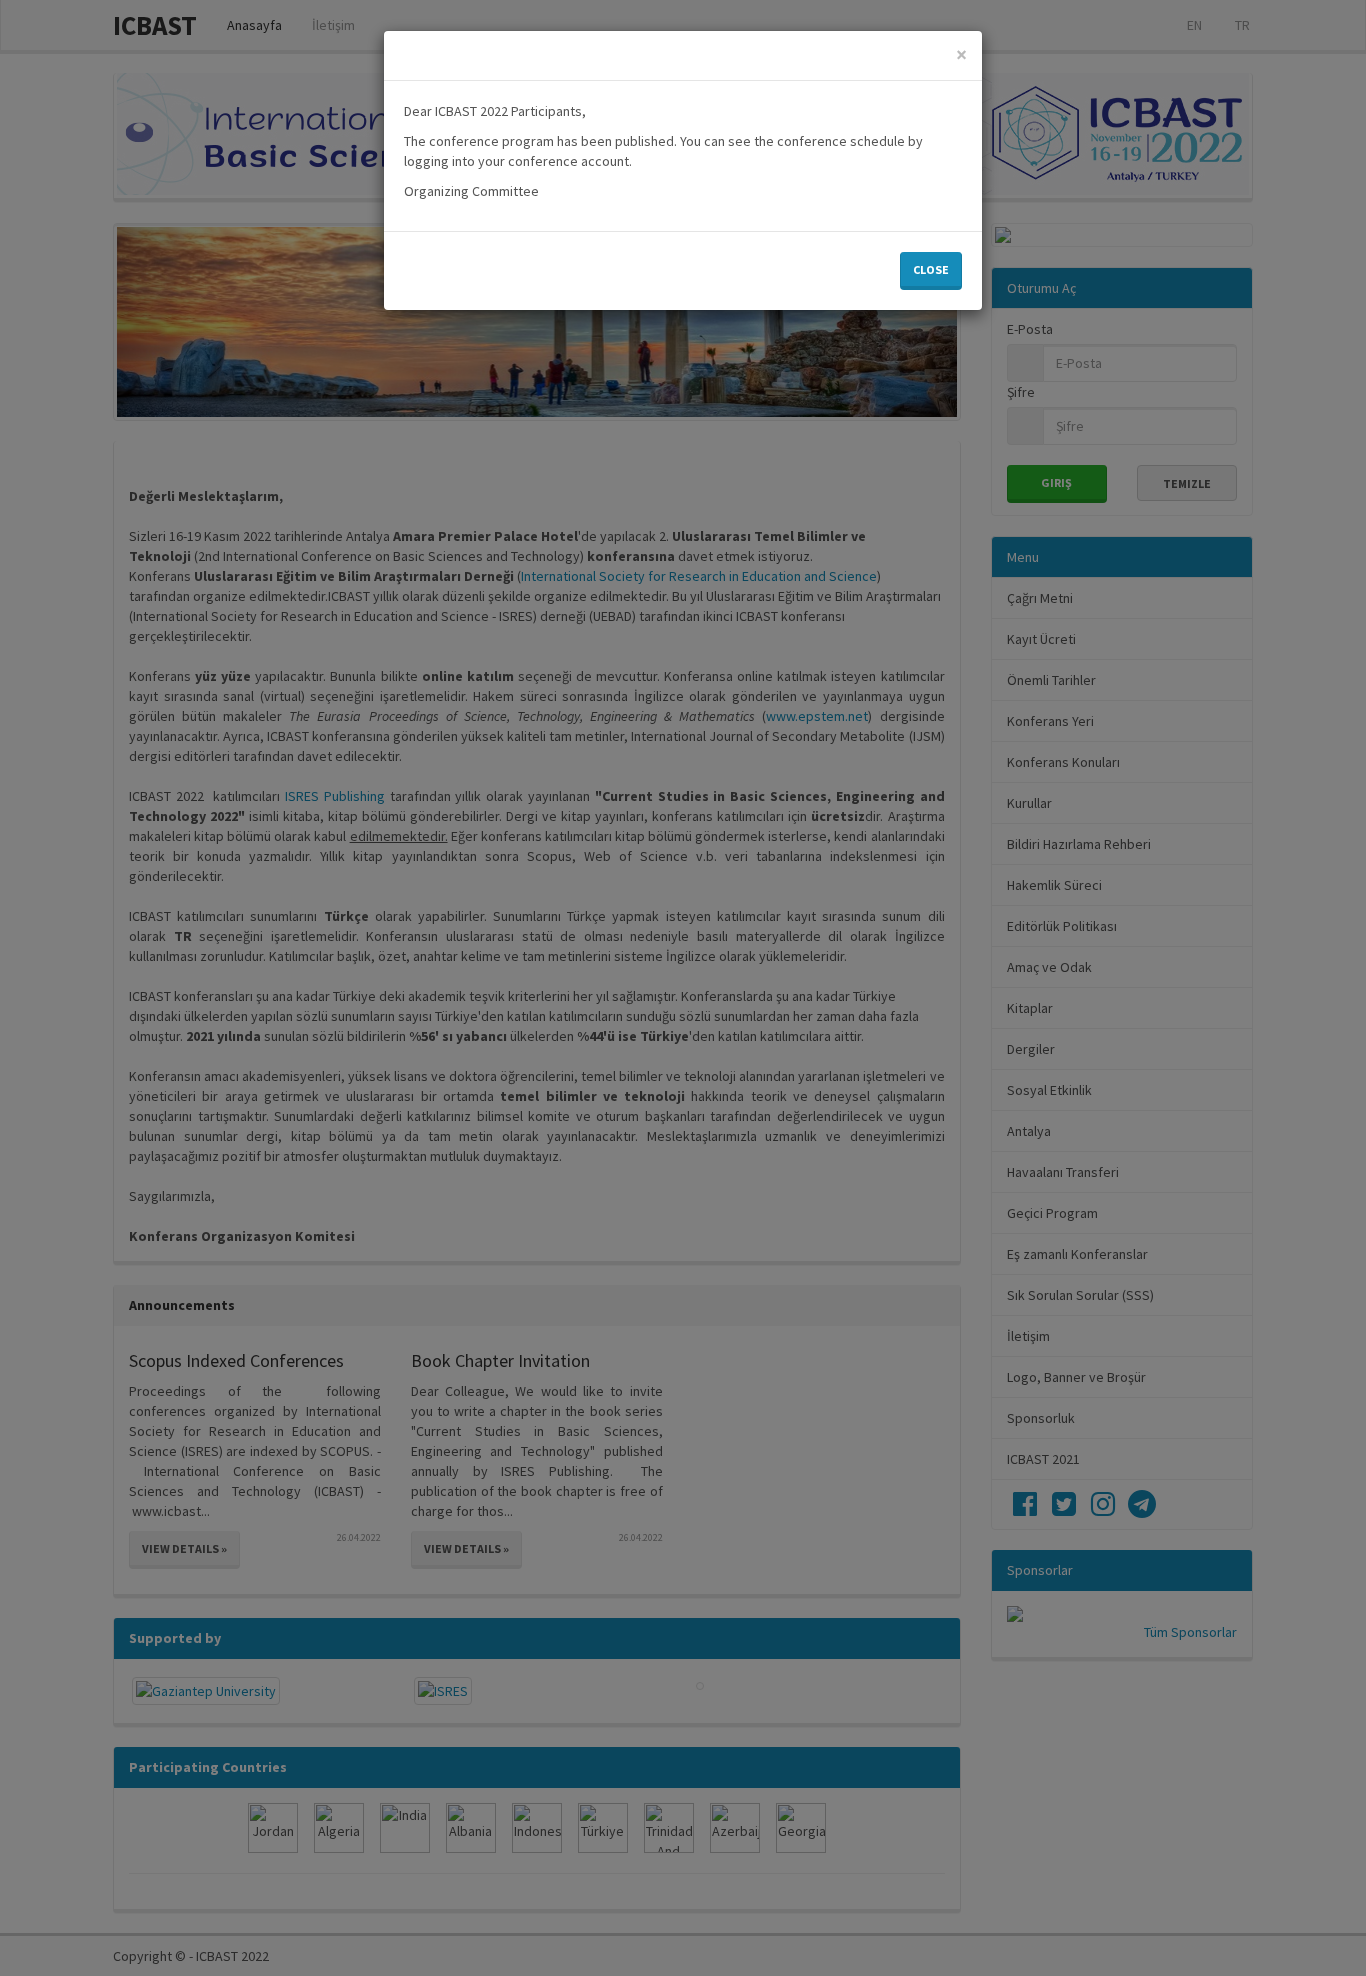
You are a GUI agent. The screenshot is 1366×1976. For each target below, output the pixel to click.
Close (931, 269)
